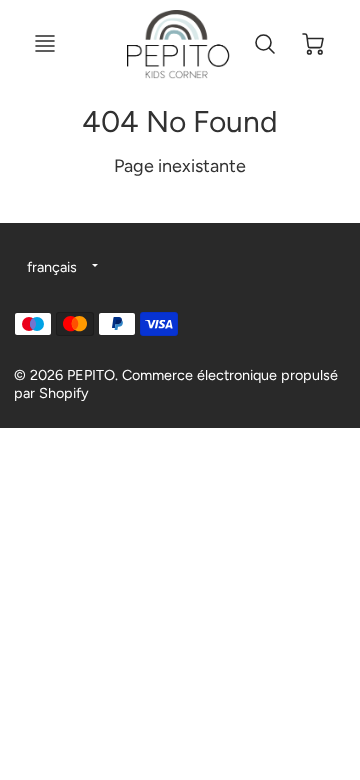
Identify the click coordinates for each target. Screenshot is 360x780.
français (52, 267)
